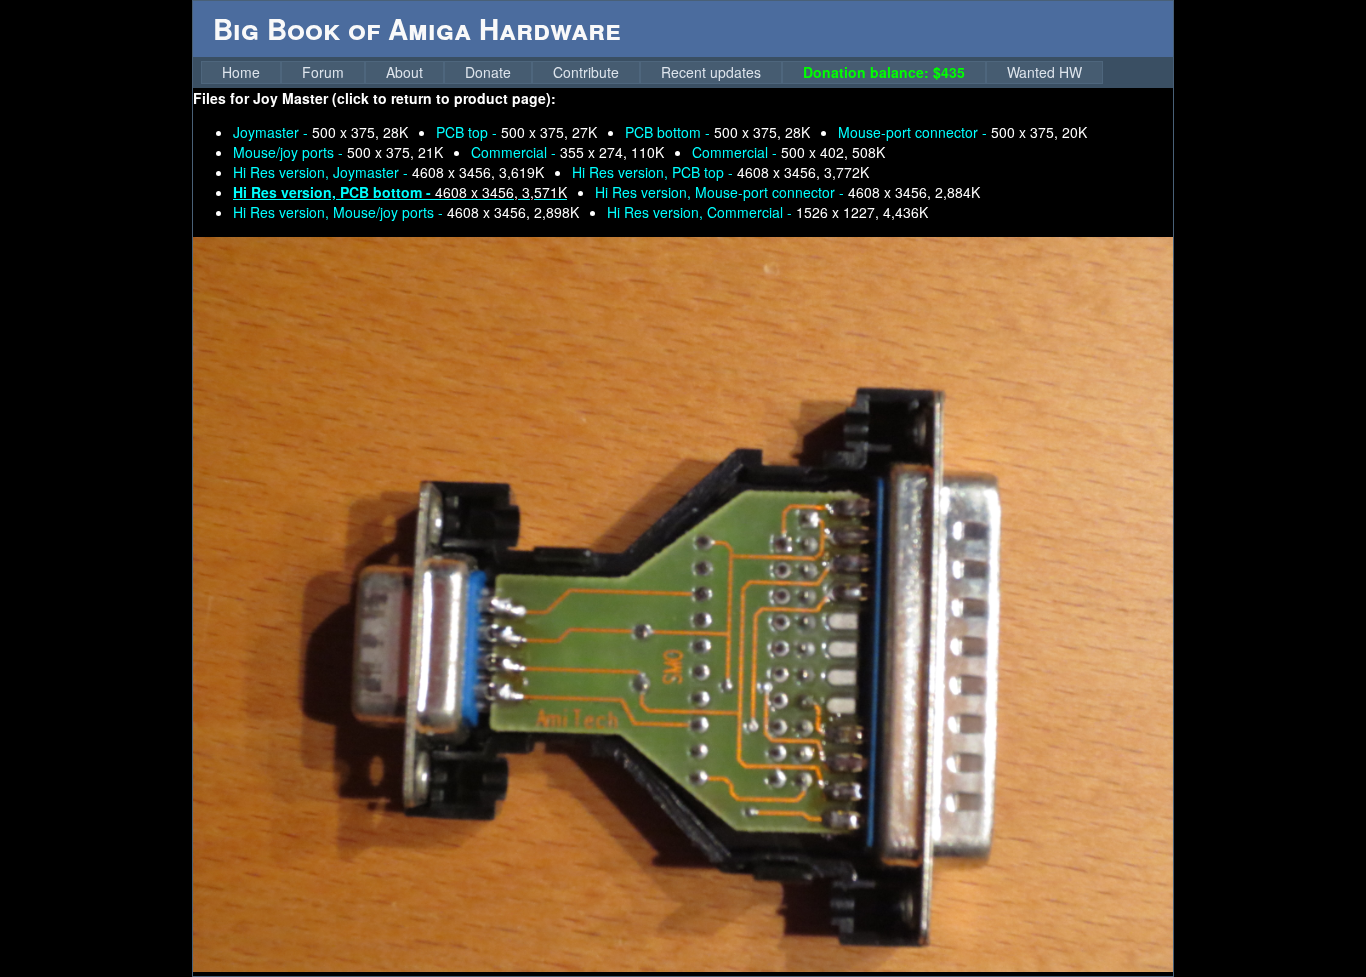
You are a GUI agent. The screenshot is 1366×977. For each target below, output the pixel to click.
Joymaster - (320, 132)
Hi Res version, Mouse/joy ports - (406, 212)
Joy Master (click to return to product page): (404, 98)
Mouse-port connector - (962, 132)
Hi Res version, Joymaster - (388, 172)
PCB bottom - (717, 132)
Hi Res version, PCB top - (720, 172)
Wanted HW (1044, 72)
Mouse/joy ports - (338, 152)
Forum (323, 72)
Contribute (586, 72)
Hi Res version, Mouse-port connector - (787, 192)
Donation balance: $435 (884, 72)
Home (241, 72)
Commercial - (567, 152)
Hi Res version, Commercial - (767, 212)
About (404, 72)
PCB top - (516, 132)
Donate (488, 72)
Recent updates (711, 72)
